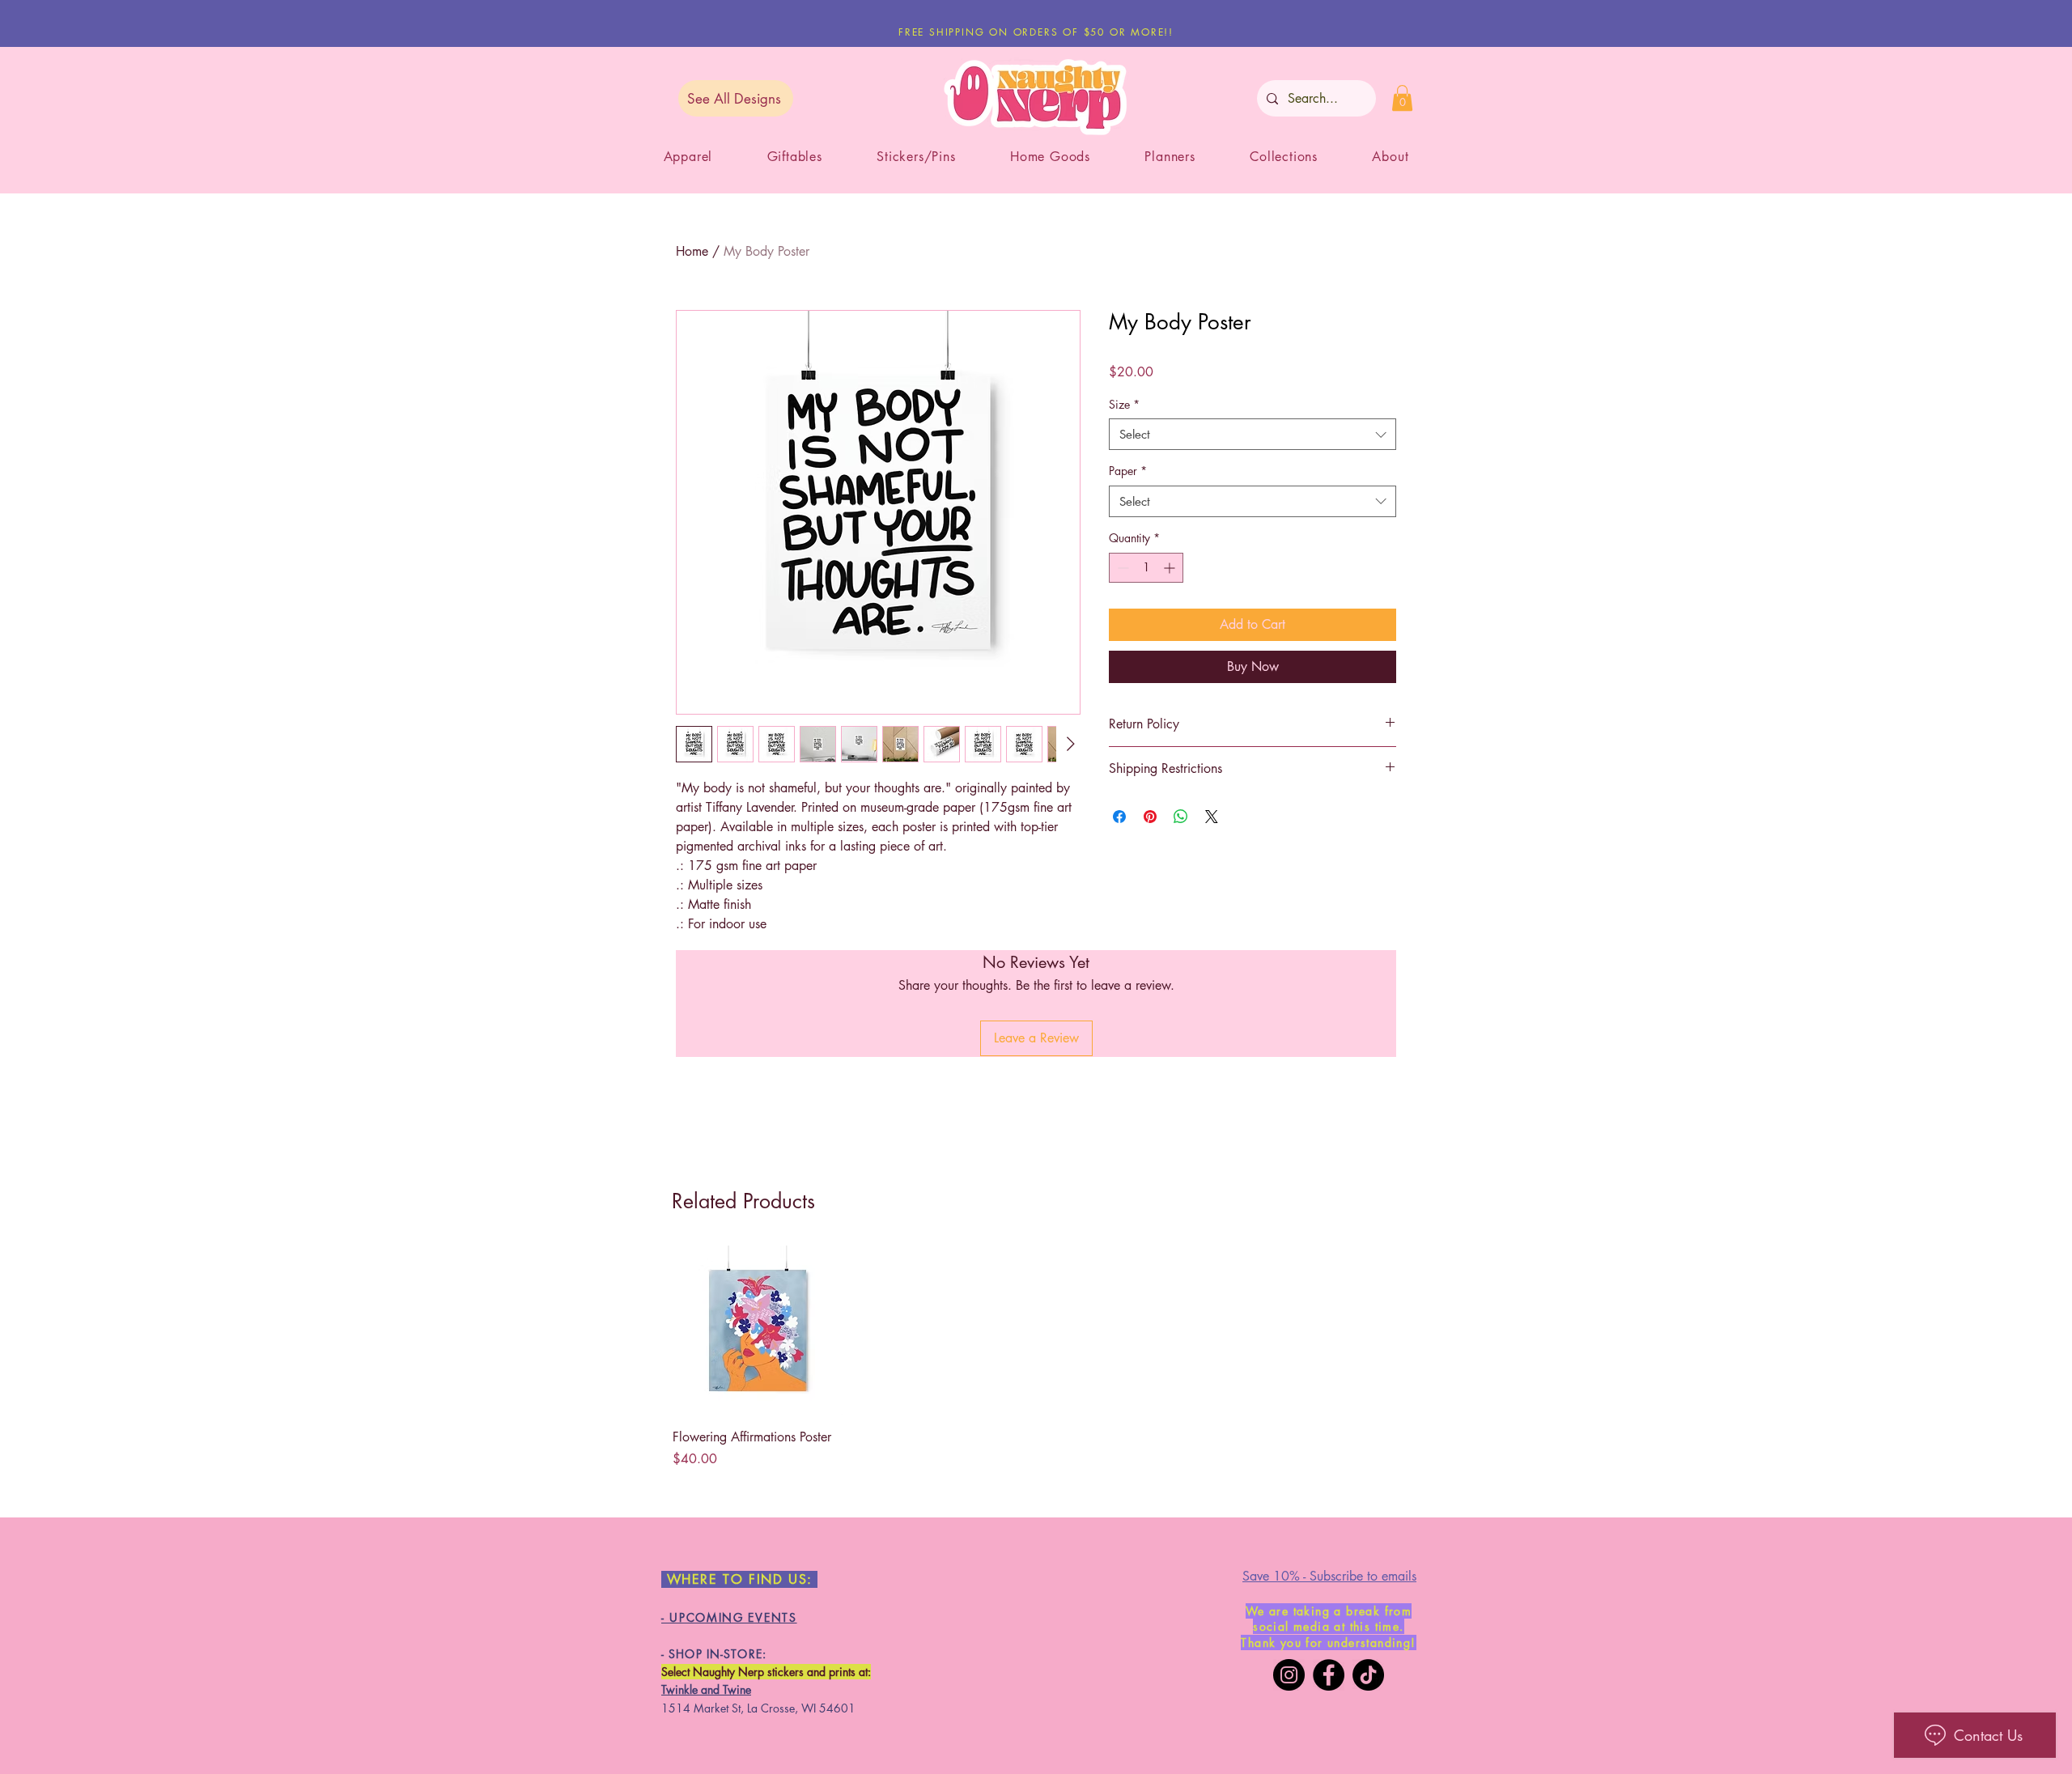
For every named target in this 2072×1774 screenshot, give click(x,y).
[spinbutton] (1146, 568)
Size (1124, 404)
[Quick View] (758, 1330)
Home (692, 251)
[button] (1402, 98)
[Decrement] (1121, 568)
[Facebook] (1329, 1675)
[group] (1036, 1357)
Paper (1128, 471)
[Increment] (1171, 568)
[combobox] (1253, 434)
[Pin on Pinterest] (1150, 817)
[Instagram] (1289, 1675)
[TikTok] (1368, 1675)
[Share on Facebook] (1119, 817)
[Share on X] (1212, 817)
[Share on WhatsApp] (1181, 817)
